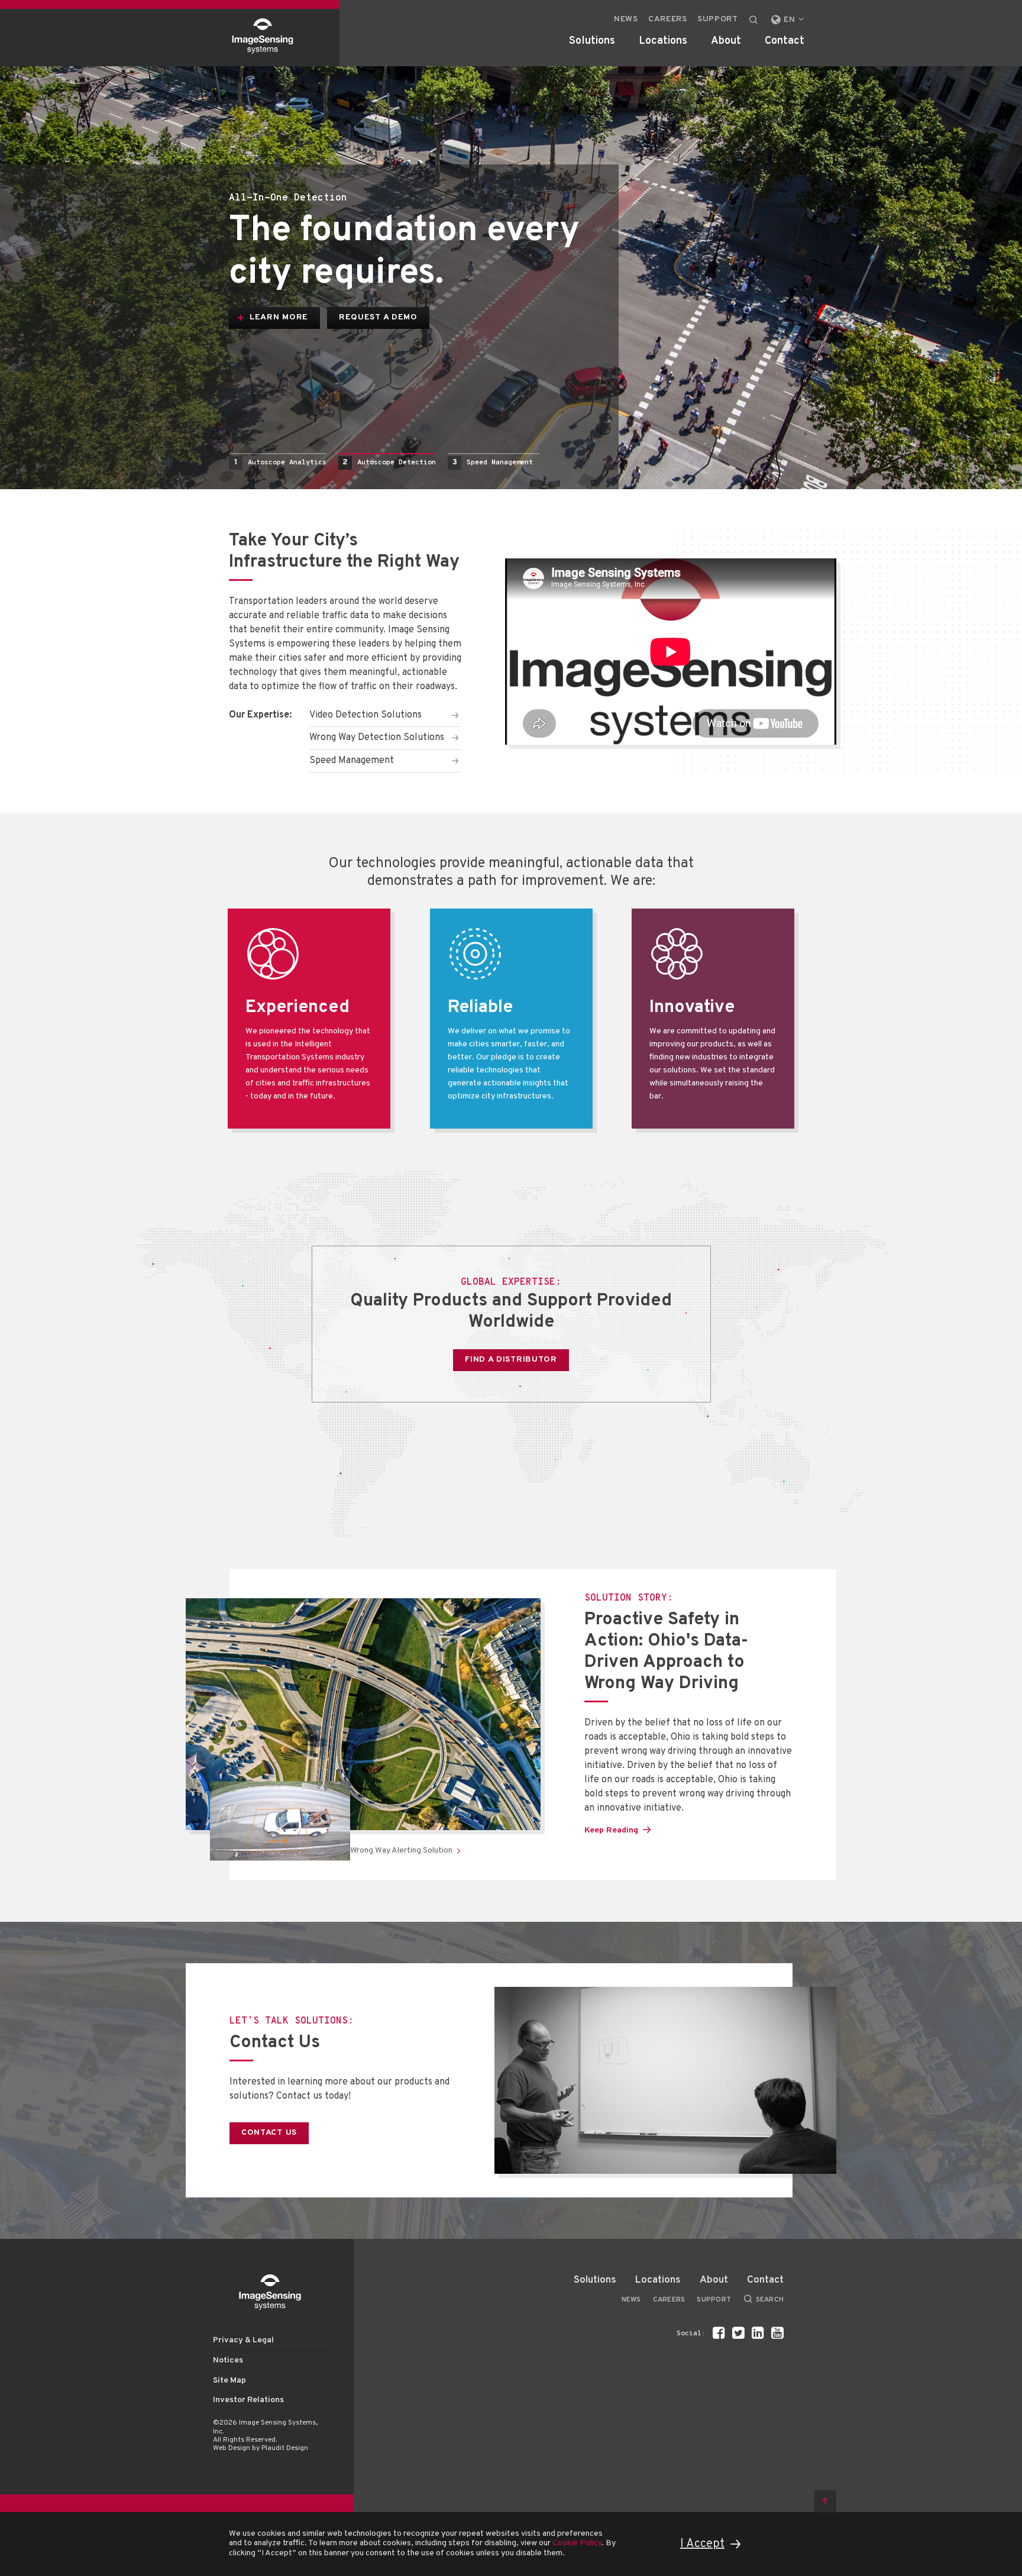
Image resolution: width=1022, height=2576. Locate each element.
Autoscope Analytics (280, 462)
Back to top (825, 2501)
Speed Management (493, 462)
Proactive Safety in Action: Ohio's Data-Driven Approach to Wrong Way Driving (666, 1652)
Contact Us (275, 2043)
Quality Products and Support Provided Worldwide (511, 1312)
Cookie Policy (577, 2543)
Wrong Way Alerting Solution (401, 1851)
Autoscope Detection (389, 462)
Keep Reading (611, 1830)
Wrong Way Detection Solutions (377, 738)
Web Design (232, 2448)
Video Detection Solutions (366, 715)
